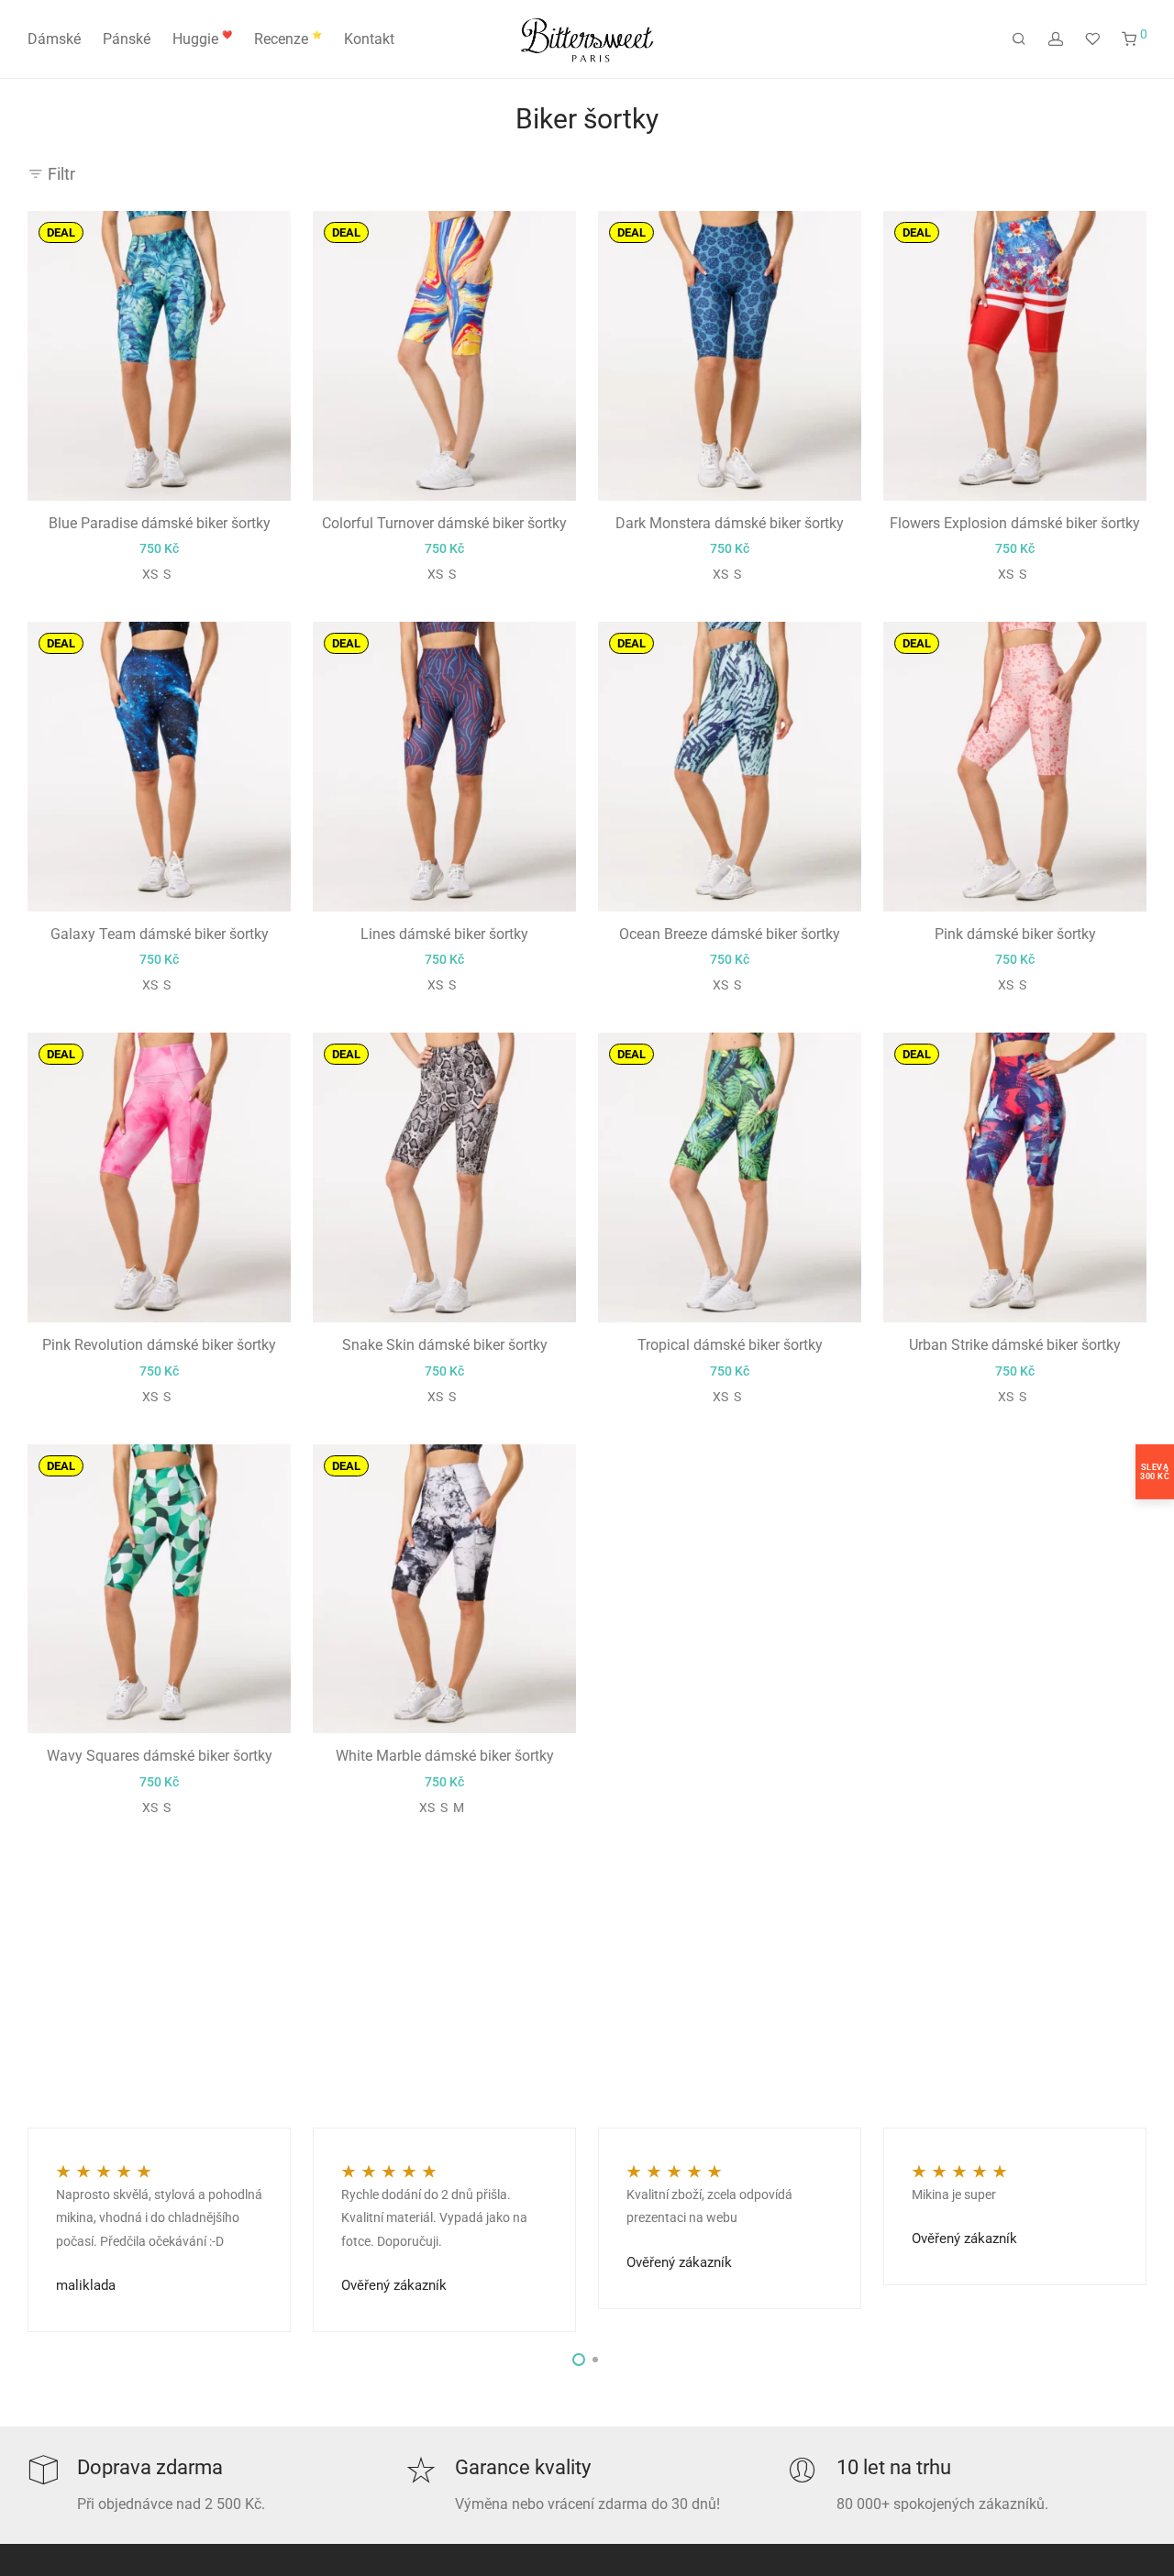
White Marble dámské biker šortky (445, 1756)
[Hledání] (1019, 39)
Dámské (54, 39)
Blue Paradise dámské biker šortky (160, 523)
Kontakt (369, 39)
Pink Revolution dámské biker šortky (159, 1345)
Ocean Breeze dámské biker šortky (730, 934)
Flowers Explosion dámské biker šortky (1015, 523)
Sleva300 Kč (1155, 1471)
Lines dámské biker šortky (444, 934)
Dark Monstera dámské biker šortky (730, 523)
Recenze (288, 39)
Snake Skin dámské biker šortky (445, 1345)
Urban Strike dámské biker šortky (1015, 1345)
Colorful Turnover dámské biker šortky (444, 523)
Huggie (202, 39)
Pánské (127, 39)
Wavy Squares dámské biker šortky (160, 1756)
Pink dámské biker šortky (1015, 934)
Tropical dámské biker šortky (730, 1345)
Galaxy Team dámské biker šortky (160, 934)
